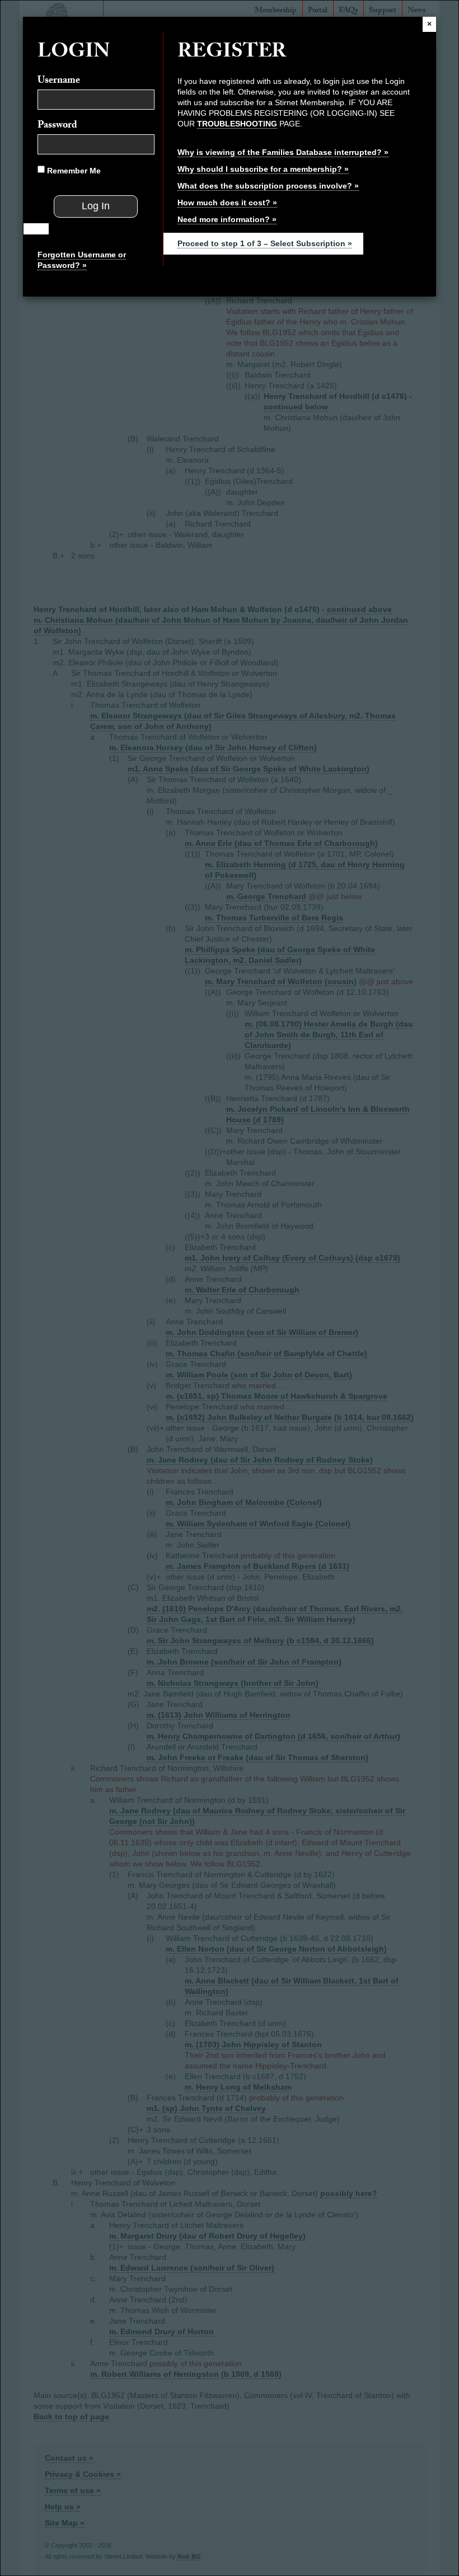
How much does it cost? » (227, 203)
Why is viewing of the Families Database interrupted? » (283, 152)
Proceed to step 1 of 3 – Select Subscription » (265, 243)
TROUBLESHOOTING (237, 124)
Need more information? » (227, 219)
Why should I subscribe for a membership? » (263, 169)
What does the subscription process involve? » (268, 186)
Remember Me (73, 171)
